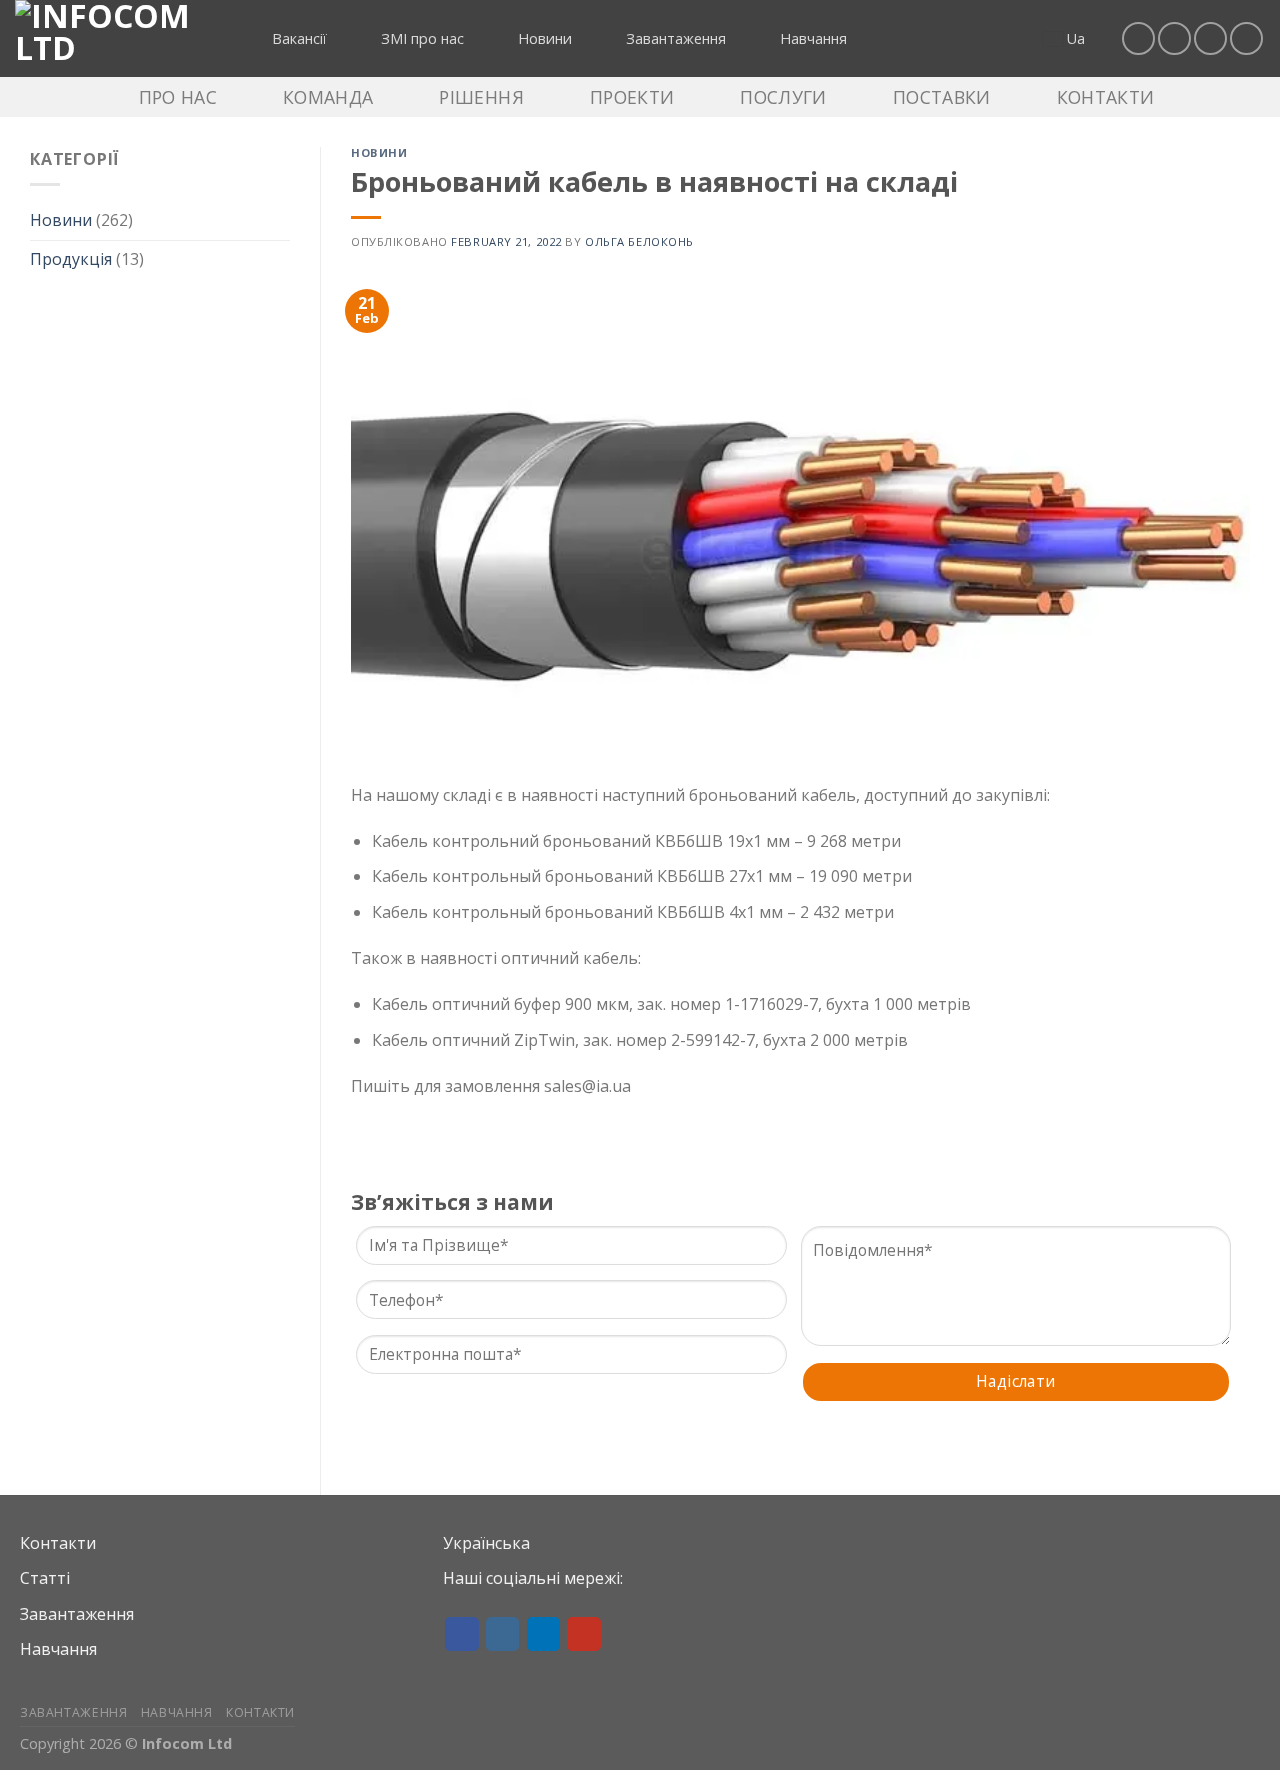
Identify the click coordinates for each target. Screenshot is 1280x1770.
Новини (61, 220)
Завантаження (77, 1614)
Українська (486, 1543)
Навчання (58, 1649)
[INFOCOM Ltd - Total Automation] (115, 38)
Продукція (71, 259)
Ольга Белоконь (639, 241)
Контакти (58, 1543)
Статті (45, 1578)
